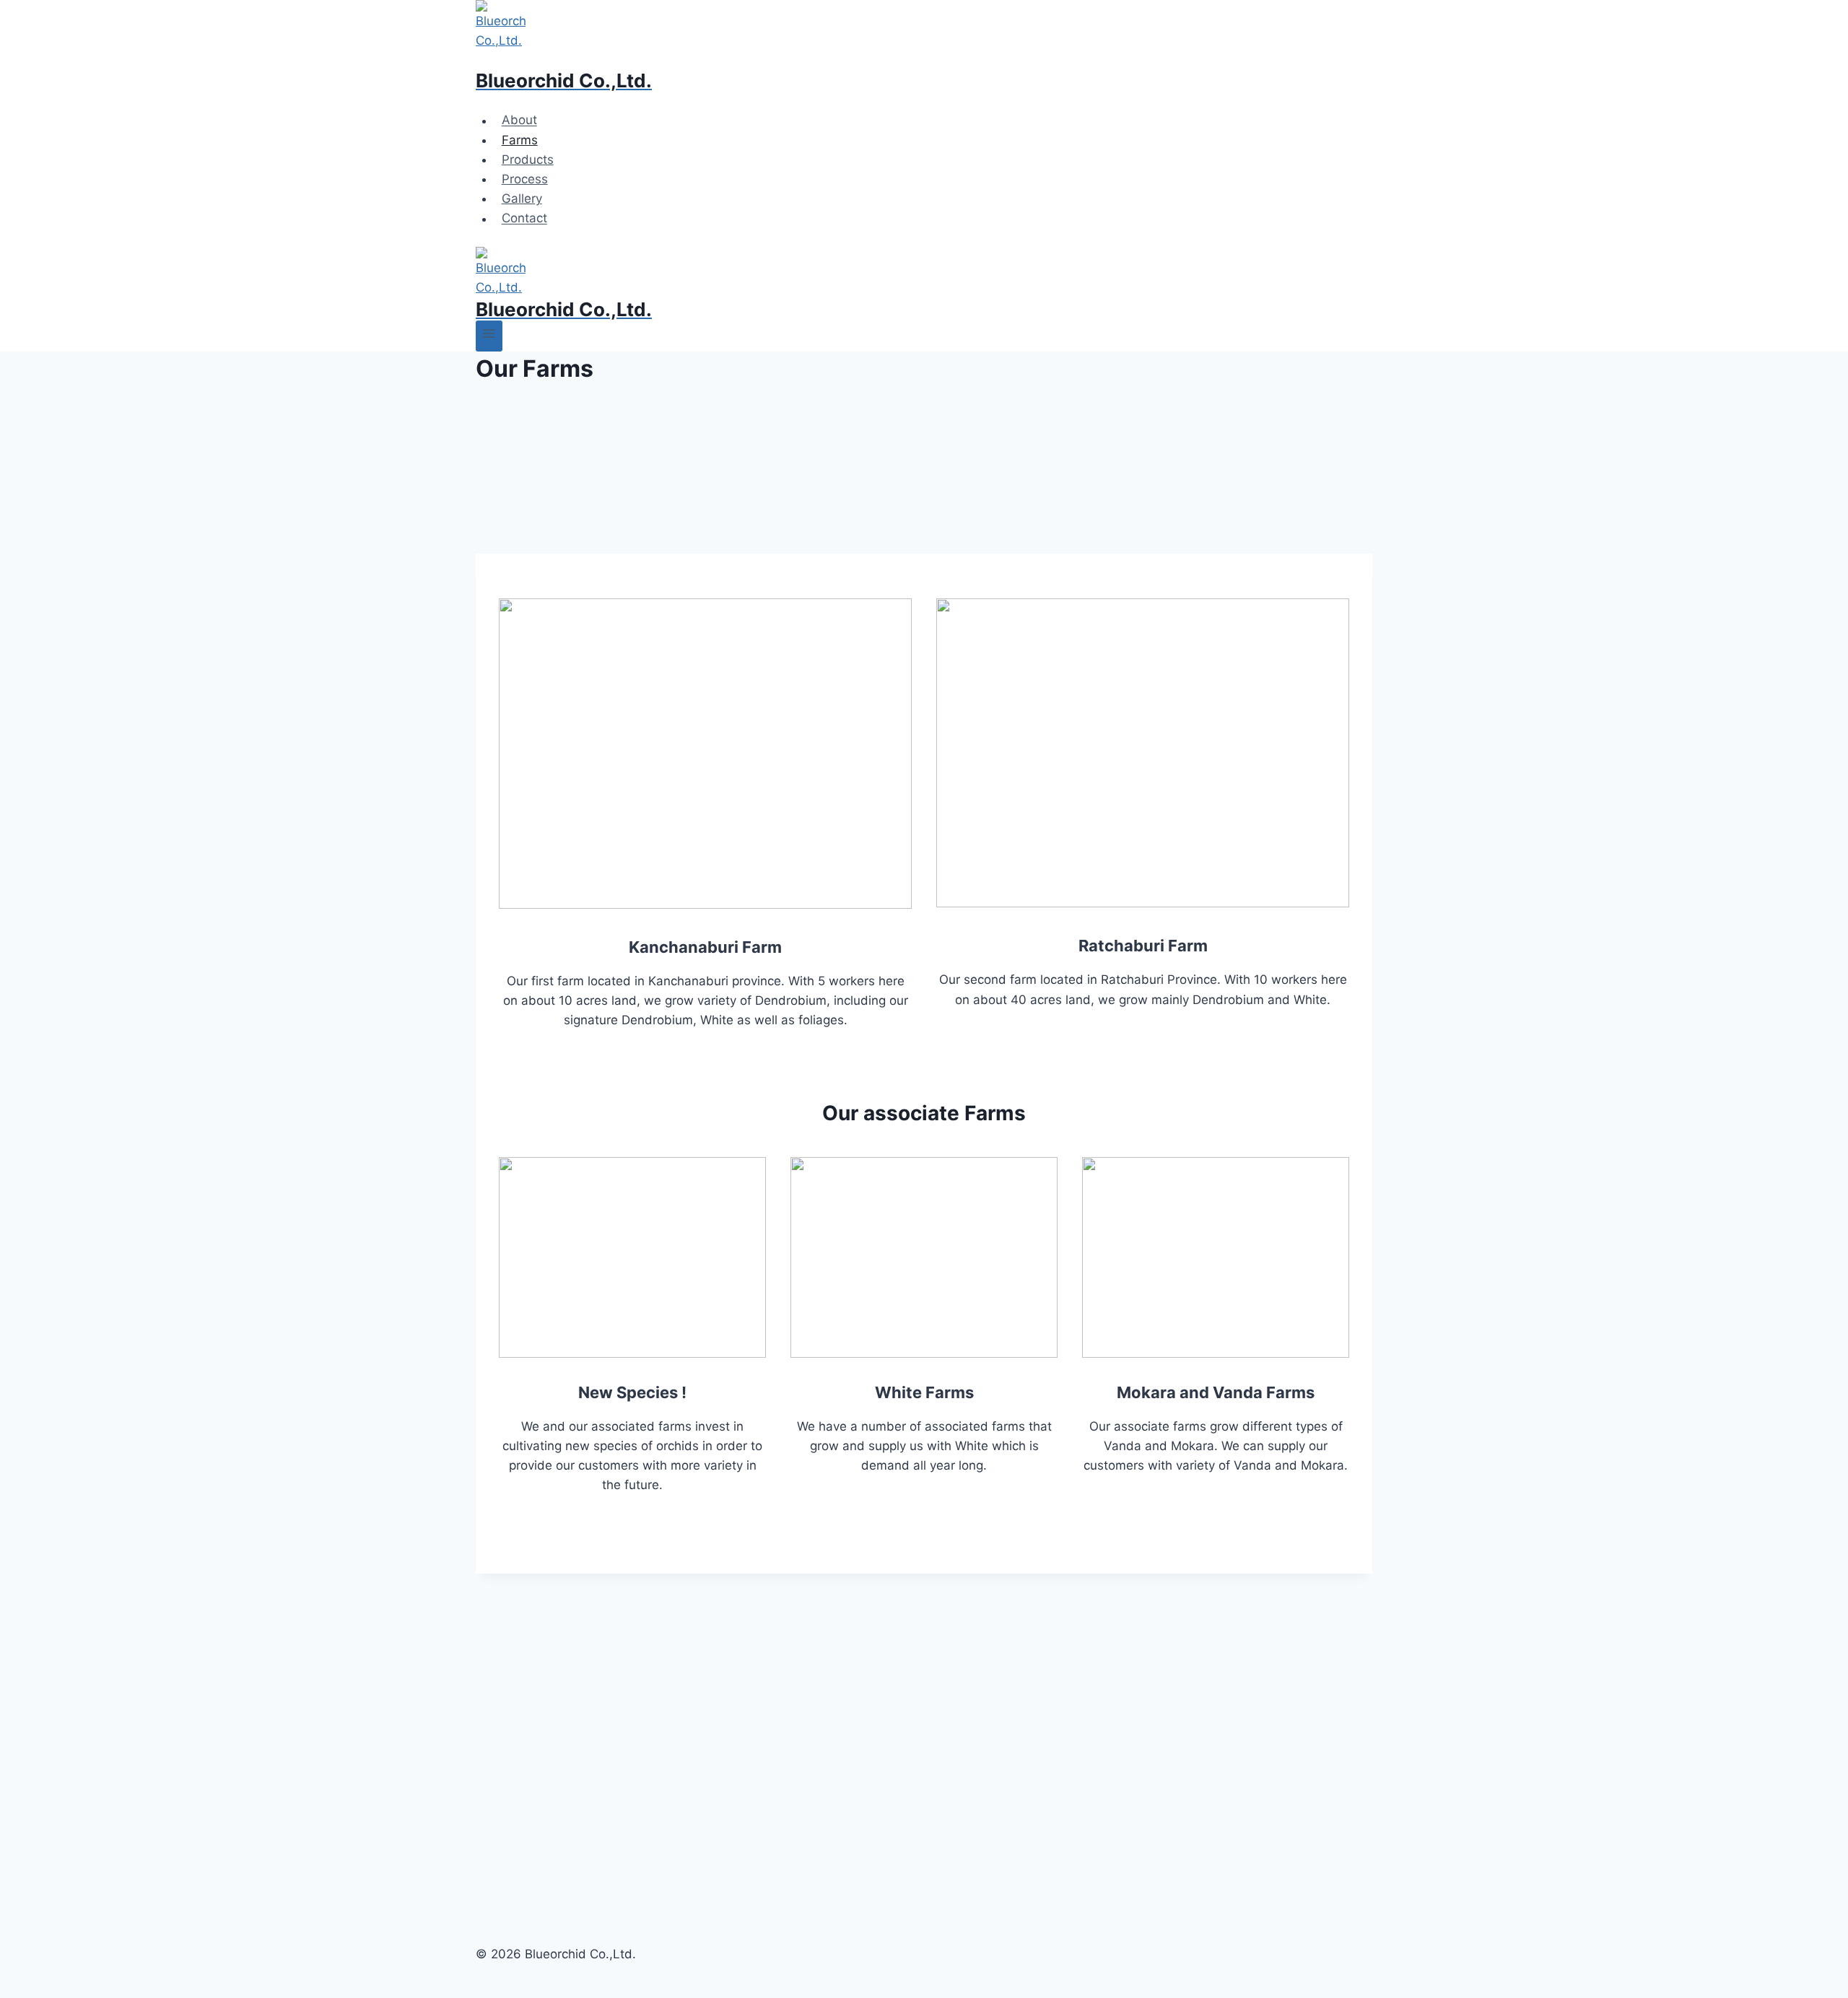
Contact (524, 219)
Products (528, 160)
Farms (520, 140)
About (519, 121)
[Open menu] (489, 336)
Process (525, 179)
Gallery (522, 199)
